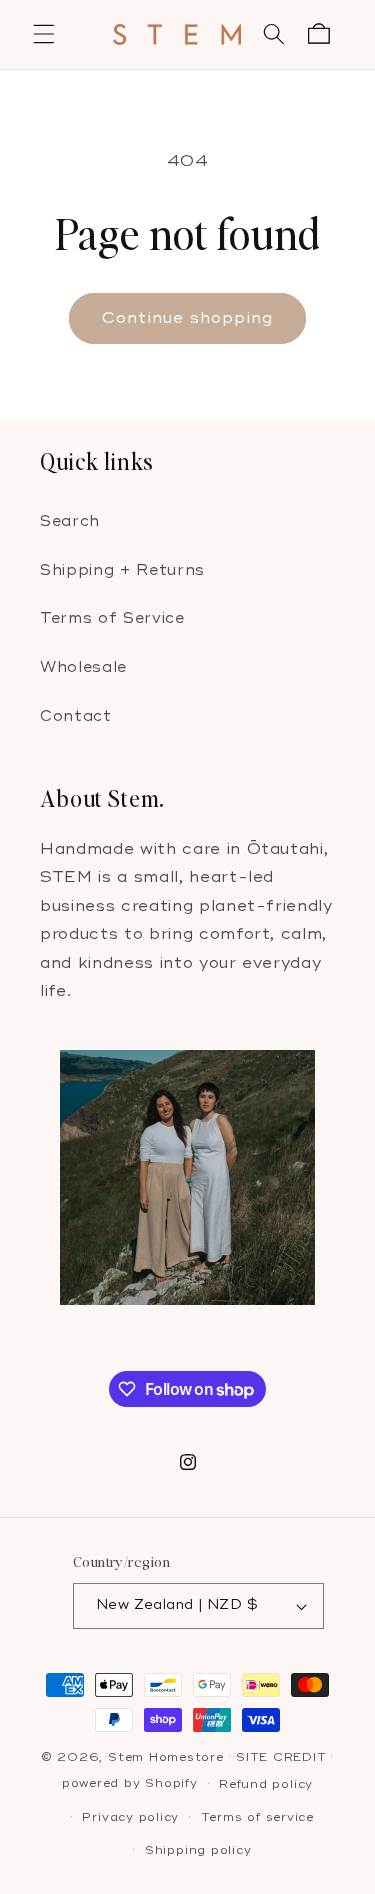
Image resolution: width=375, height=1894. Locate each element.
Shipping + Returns (122, 570)
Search (70, 521)
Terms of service (257, 1817)
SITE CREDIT (281, 1757)
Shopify (171, 1784)
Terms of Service (112, 618)
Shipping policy (198, 1850)
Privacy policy (130, 1817)
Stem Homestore (166, 1757)
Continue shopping (187, 318)
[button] (44, 34)
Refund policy (266, 1784)
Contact (76, 716)
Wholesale (83, 667)
